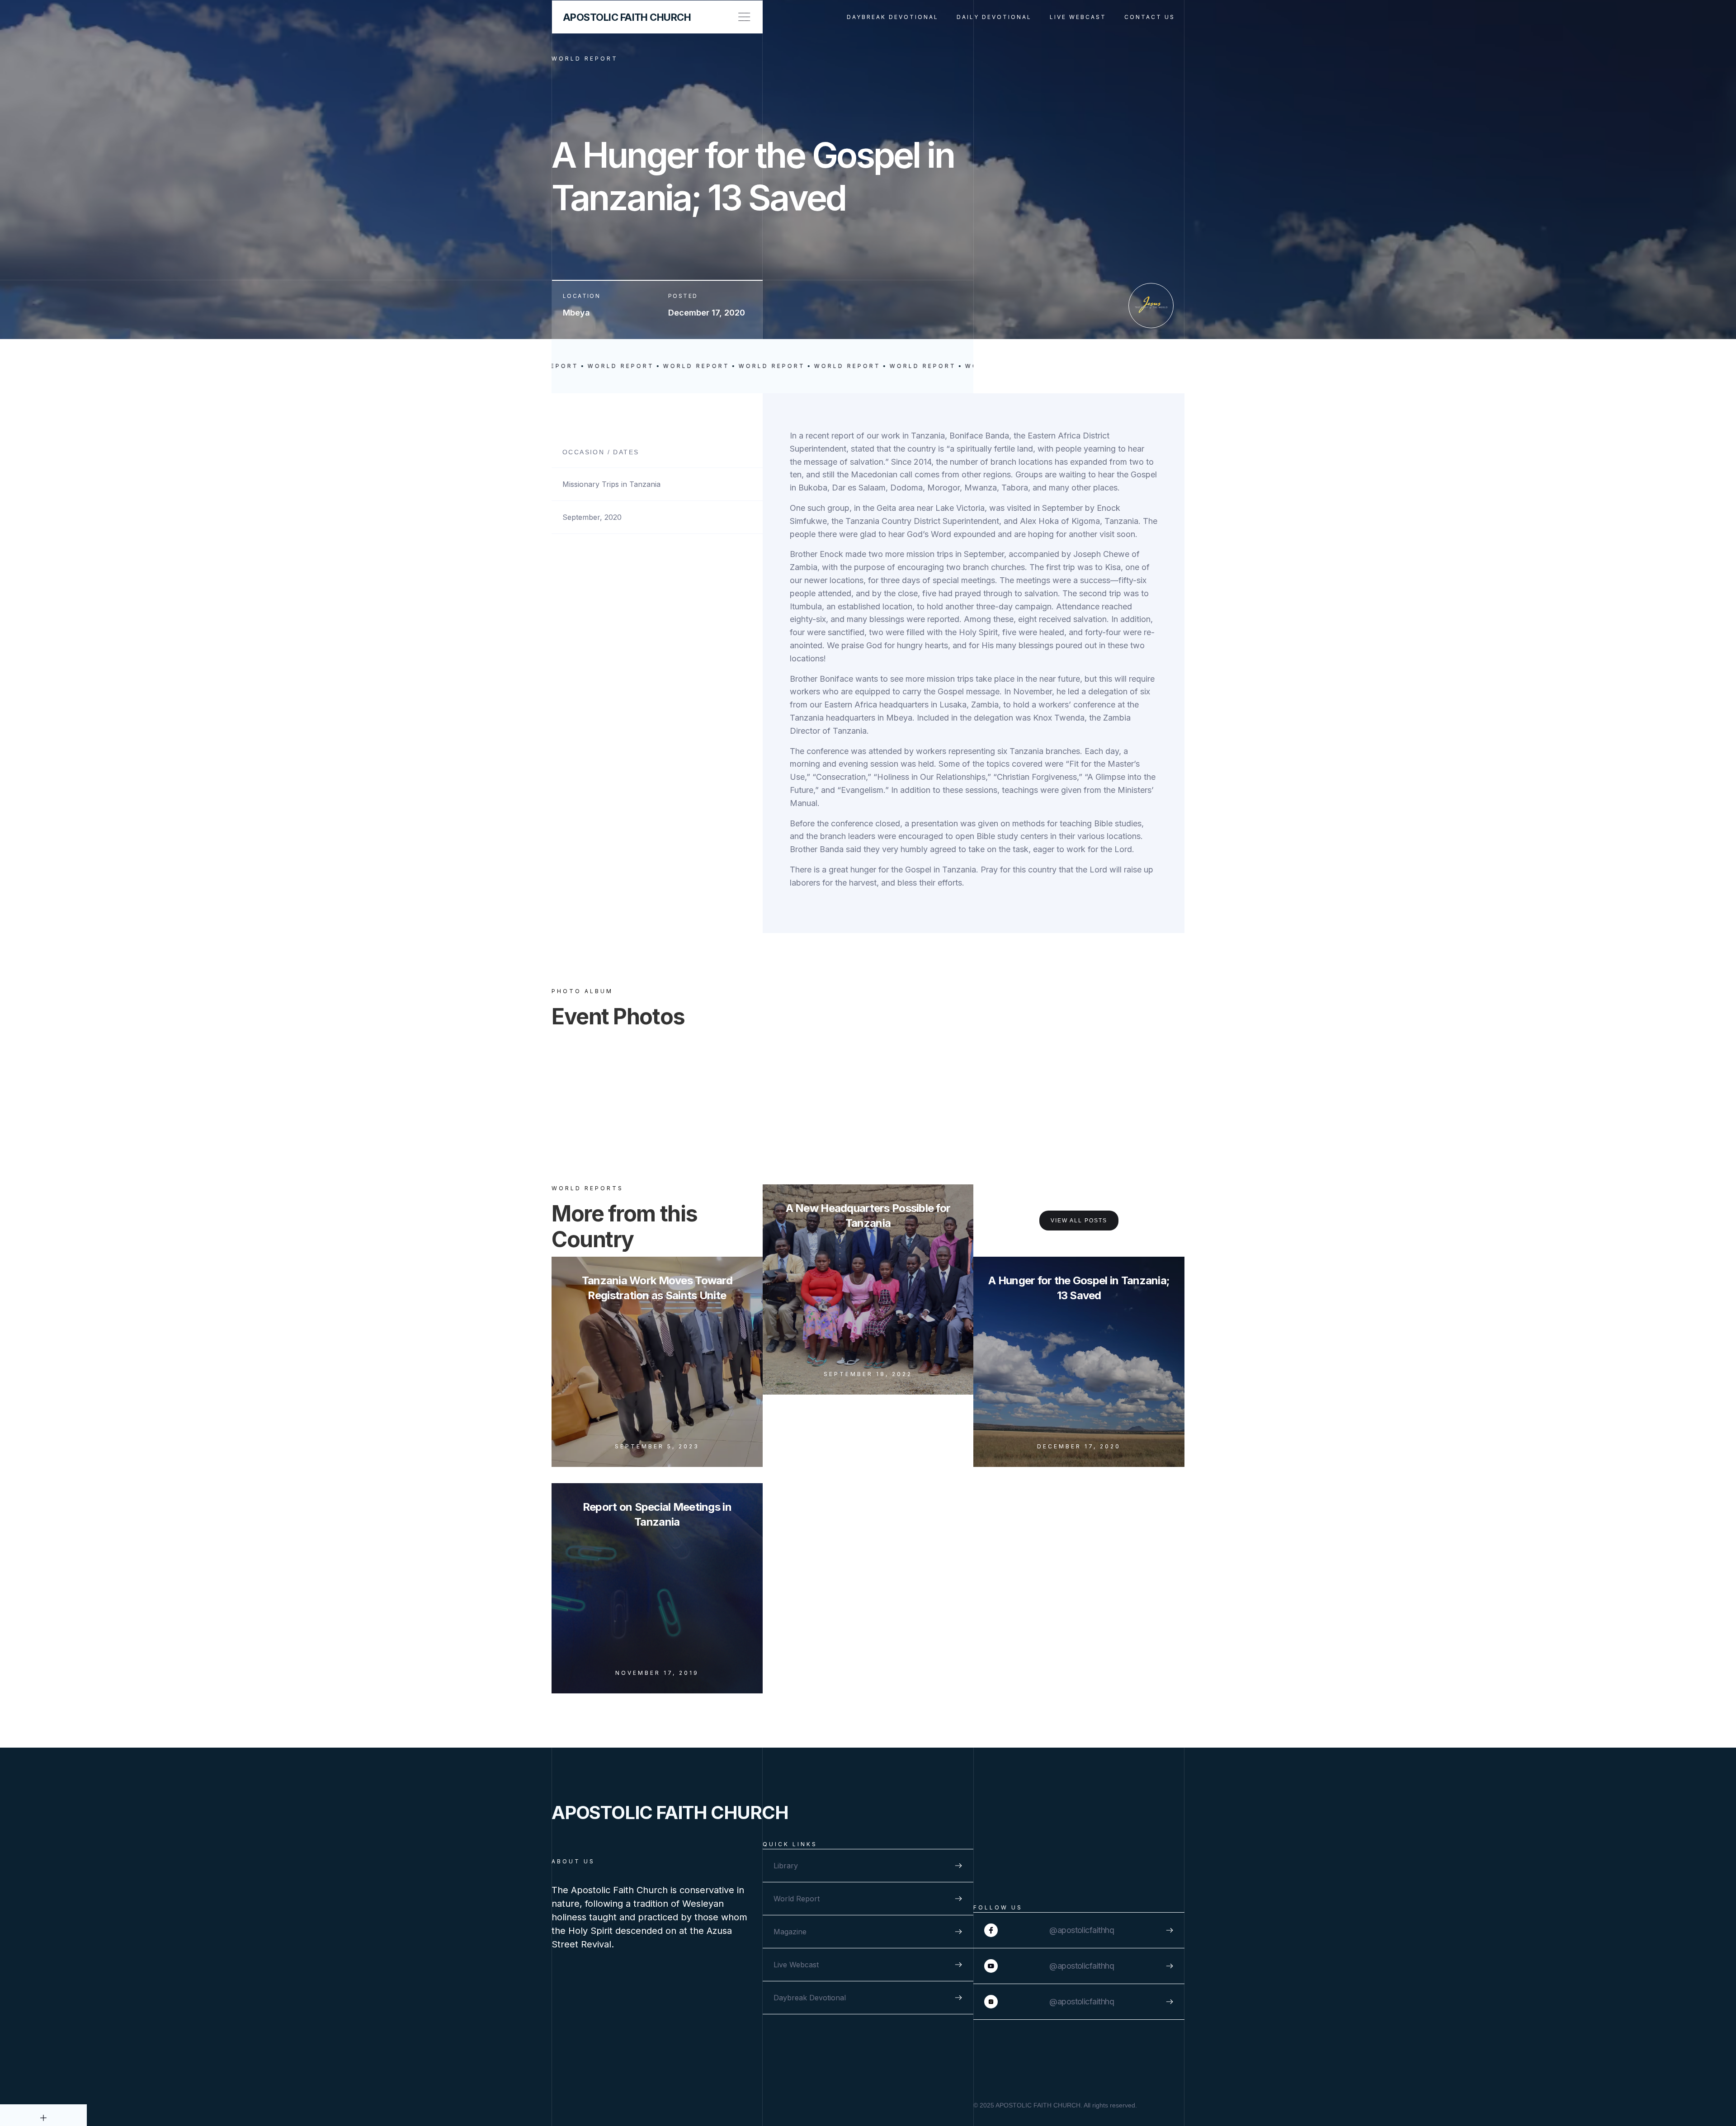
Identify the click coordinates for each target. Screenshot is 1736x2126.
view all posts (1079, 1221)
